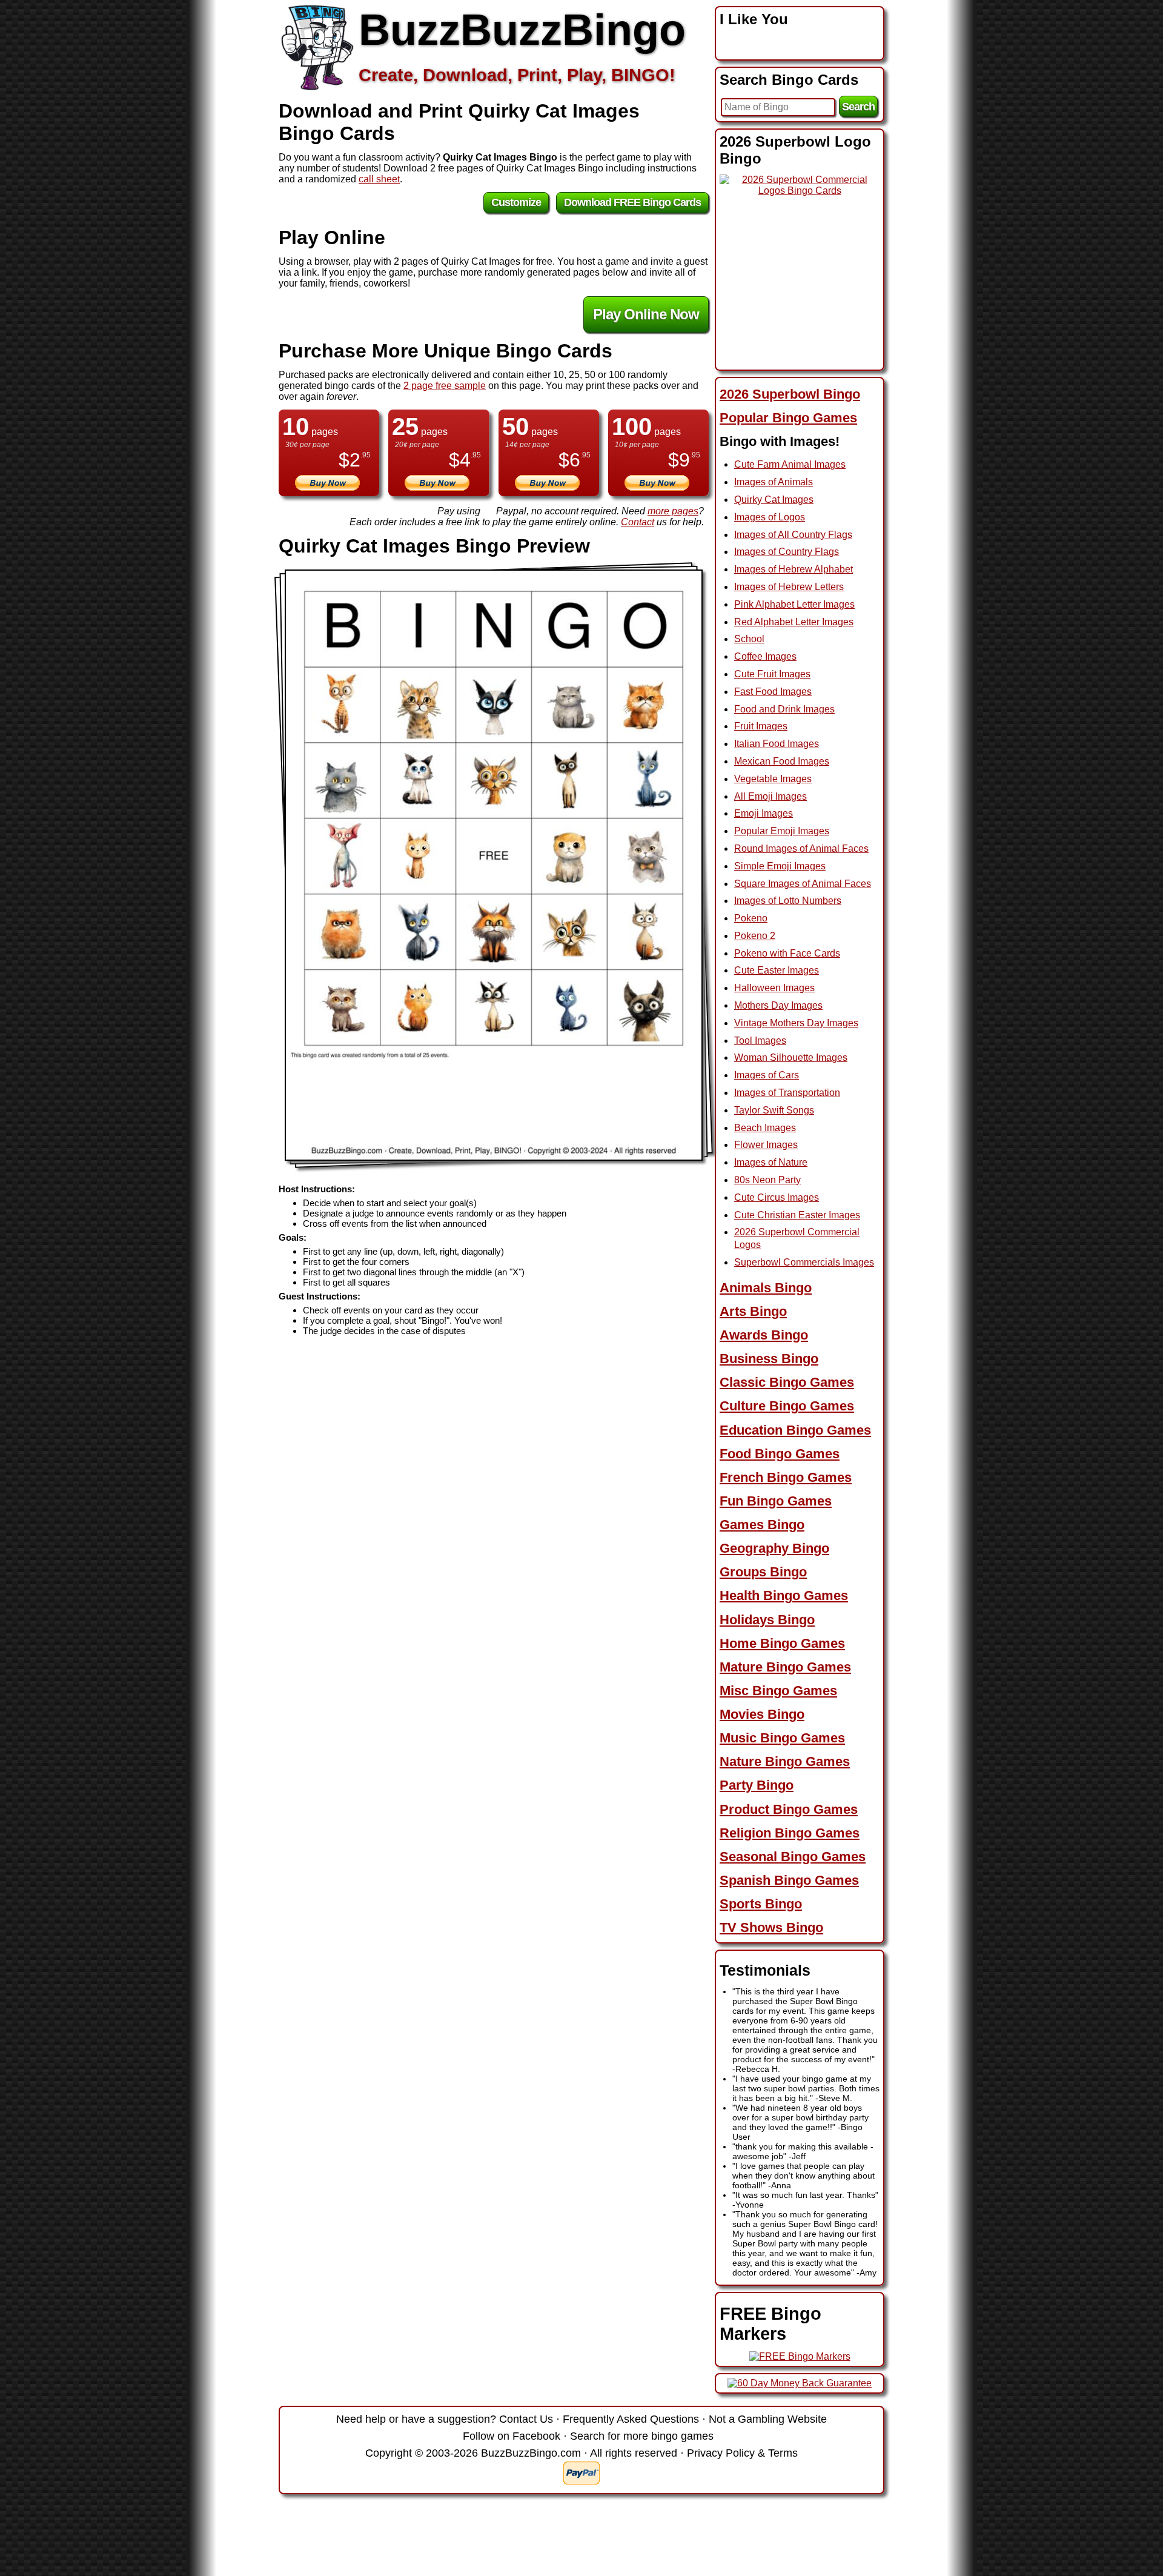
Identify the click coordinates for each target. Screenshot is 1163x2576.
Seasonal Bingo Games (793, 1857)
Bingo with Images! (780, 441)
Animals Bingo (766, 1288)
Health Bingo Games (784, 1595)
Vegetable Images (773, 779)
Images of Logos (770, 517)
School (749, 639)
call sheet (379, 179)
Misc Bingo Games (778, 1691)
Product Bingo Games (789, 1809)
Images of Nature (771, 1162)
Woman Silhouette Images (791, 1057)
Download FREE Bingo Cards (632, 202)
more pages (673, 511)
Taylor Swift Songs (774, 1110)
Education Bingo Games (795, 1430)
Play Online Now (646, 314)
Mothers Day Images (778, 1005)
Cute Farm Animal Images (790, 464)
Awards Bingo (764, 1335)
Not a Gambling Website (768, 2419)
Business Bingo (769, 1359)
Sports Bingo (761, 1904)
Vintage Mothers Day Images (796, 1023)
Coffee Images (765, 656)
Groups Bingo (763, 1572)
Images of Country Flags (787, 552)
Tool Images (760, 1041)
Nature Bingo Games (785, 1761)
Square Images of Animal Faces (803, 884)
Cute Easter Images (777, 970)
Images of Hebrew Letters (789, 587)
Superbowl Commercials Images (804, 1262)
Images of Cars (767, 1075)
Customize (516, 202)
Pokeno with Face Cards (787, 953)
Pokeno (751, 918)
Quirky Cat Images (774, 500)
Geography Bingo (774, 1548)
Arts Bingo (753, 1311)
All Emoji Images (770, 796)
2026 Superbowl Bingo (790, 394)
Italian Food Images (777, 744)
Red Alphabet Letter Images (794, 622)
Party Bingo (757, 1785)
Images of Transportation (787, 1093)
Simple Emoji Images (780, 866)
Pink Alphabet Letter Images (794, 604)
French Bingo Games (786, 1477)
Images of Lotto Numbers (788, 901)
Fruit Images (761, 726)
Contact (638, 522)
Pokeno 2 (755, 936)
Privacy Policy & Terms (742, 2453)
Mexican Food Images (782, 761)
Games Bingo (762, 1525)
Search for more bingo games (642, 2436)
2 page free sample (445, 386)
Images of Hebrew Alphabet (794, 569)
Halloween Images (774, 988)
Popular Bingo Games (788, 418)
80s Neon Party (767, 1180)
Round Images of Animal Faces (801, 848)
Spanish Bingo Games (789, 1880)
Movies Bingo (762, 1714)
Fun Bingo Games (776, 1501)
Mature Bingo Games (785, 1667)
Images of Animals (774, 482)
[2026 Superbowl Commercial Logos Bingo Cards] (800, 191)
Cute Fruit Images (772, 674)
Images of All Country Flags (793, 535)
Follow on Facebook (512, 2436)
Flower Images (766, 1145)
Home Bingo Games (782, 1643)
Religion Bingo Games (790, 1833)
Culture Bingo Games (787, 1406)
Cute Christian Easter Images (797, 1215)
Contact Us (526, 2419)
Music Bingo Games (782, 1738)
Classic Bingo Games (787, 1382)
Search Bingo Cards (789, 80)
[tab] (800, 394)
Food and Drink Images (784, 709)
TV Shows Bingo (771, 1927)
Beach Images (765, 1128)
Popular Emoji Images (782, 831)
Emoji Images (764, 813)
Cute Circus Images (777, 1197)
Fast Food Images (773, 692)
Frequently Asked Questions (631, 2419)
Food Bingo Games (780, 1454)
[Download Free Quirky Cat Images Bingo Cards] (494, 865)
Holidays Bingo (767, 1620)
